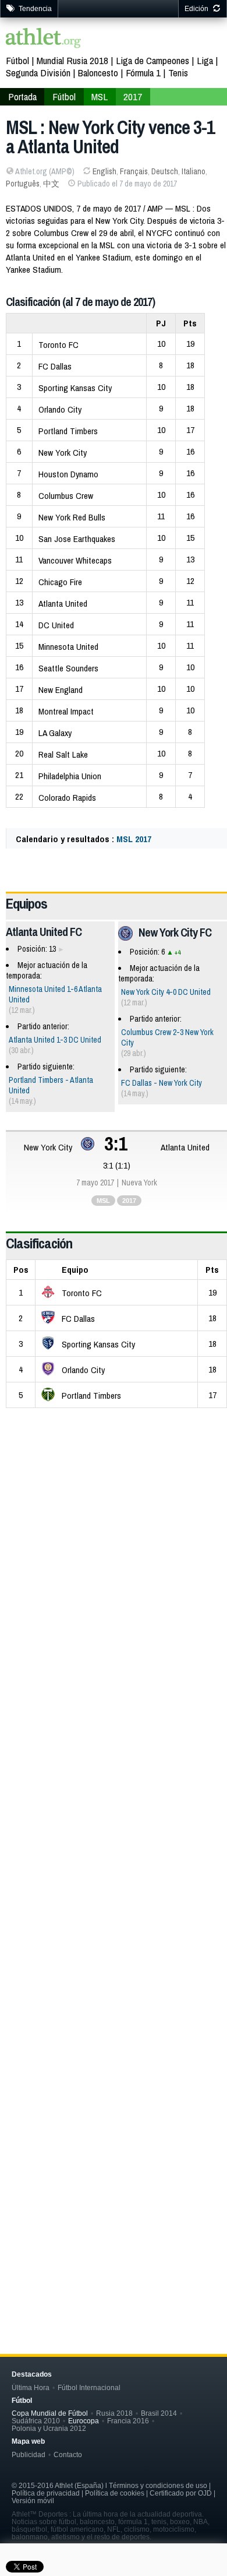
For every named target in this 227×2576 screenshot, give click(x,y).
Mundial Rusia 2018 (72, 60)
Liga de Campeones (152, 60)
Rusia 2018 (114, 2413)
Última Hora (31, 2387)
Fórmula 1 (143, 73)
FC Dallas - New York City (162, 1083)
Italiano (194, 171)
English (104, 171)
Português (23, 184)
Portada (22, 96)
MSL (100, 96)
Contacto (68, 2454)
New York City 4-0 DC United (166, 992)
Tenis (178, 73)
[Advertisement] (114, 1533)
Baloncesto (98, 73)
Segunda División (38, 73)
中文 (51, 184)
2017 (133, 96)
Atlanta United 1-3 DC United (55, 1040)
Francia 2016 (128, 2421)
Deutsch (165, 171)
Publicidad (29, 2454)
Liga (205, 60)
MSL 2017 (134, 839)
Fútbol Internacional (89, 2387)
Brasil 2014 (159, 2413)
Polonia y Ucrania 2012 (49, 2428)
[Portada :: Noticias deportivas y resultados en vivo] (44, 39)
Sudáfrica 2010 (36, 2421)
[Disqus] (116, 1805)
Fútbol (17, 60)
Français (134, 171)
